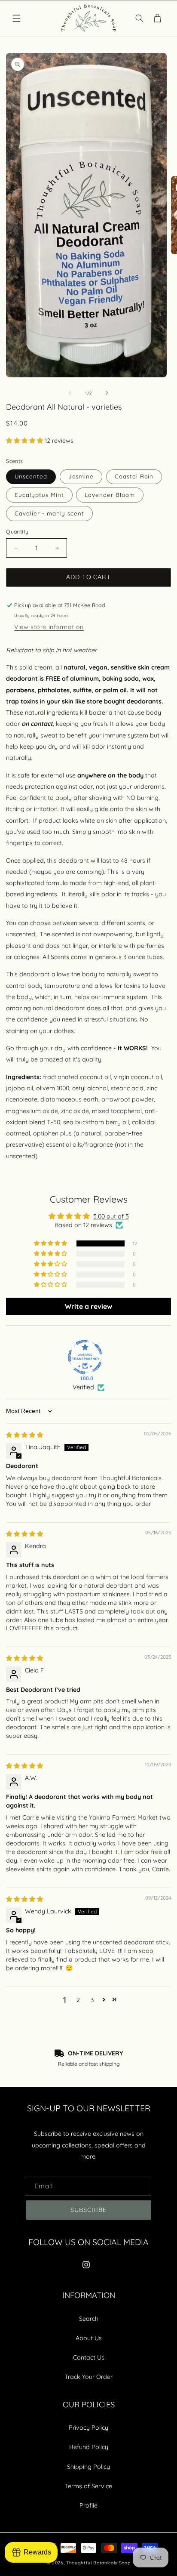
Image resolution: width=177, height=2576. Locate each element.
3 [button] (92, 2000)
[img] (24, 1435)
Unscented (31, 476)
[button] (16, 19)
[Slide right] (107, 393)
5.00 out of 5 (111, 1216)
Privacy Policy (88, 2428)
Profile (88, 2505)
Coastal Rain (134, 476)
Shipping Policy (88, 2467)
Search (89, 2319)
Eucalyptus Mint (39, 495)
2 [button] (78, 2000)
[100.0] (85, 1357)
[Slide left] (70, 393)
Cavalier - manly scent (49, 513)
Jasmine (81, 476)
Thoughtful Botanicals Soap (98, 2563)
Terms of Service (88, 2486)
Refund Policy (89, 2447)
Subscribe (88, 2210)
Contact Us (89, 2357)
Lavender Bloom (110, 495)
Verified (83, 1387)
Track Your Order (88, 2377)
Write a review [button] (88, 1306)
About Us (89, 2338)
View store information (49, 627)
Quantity (17, 532)
